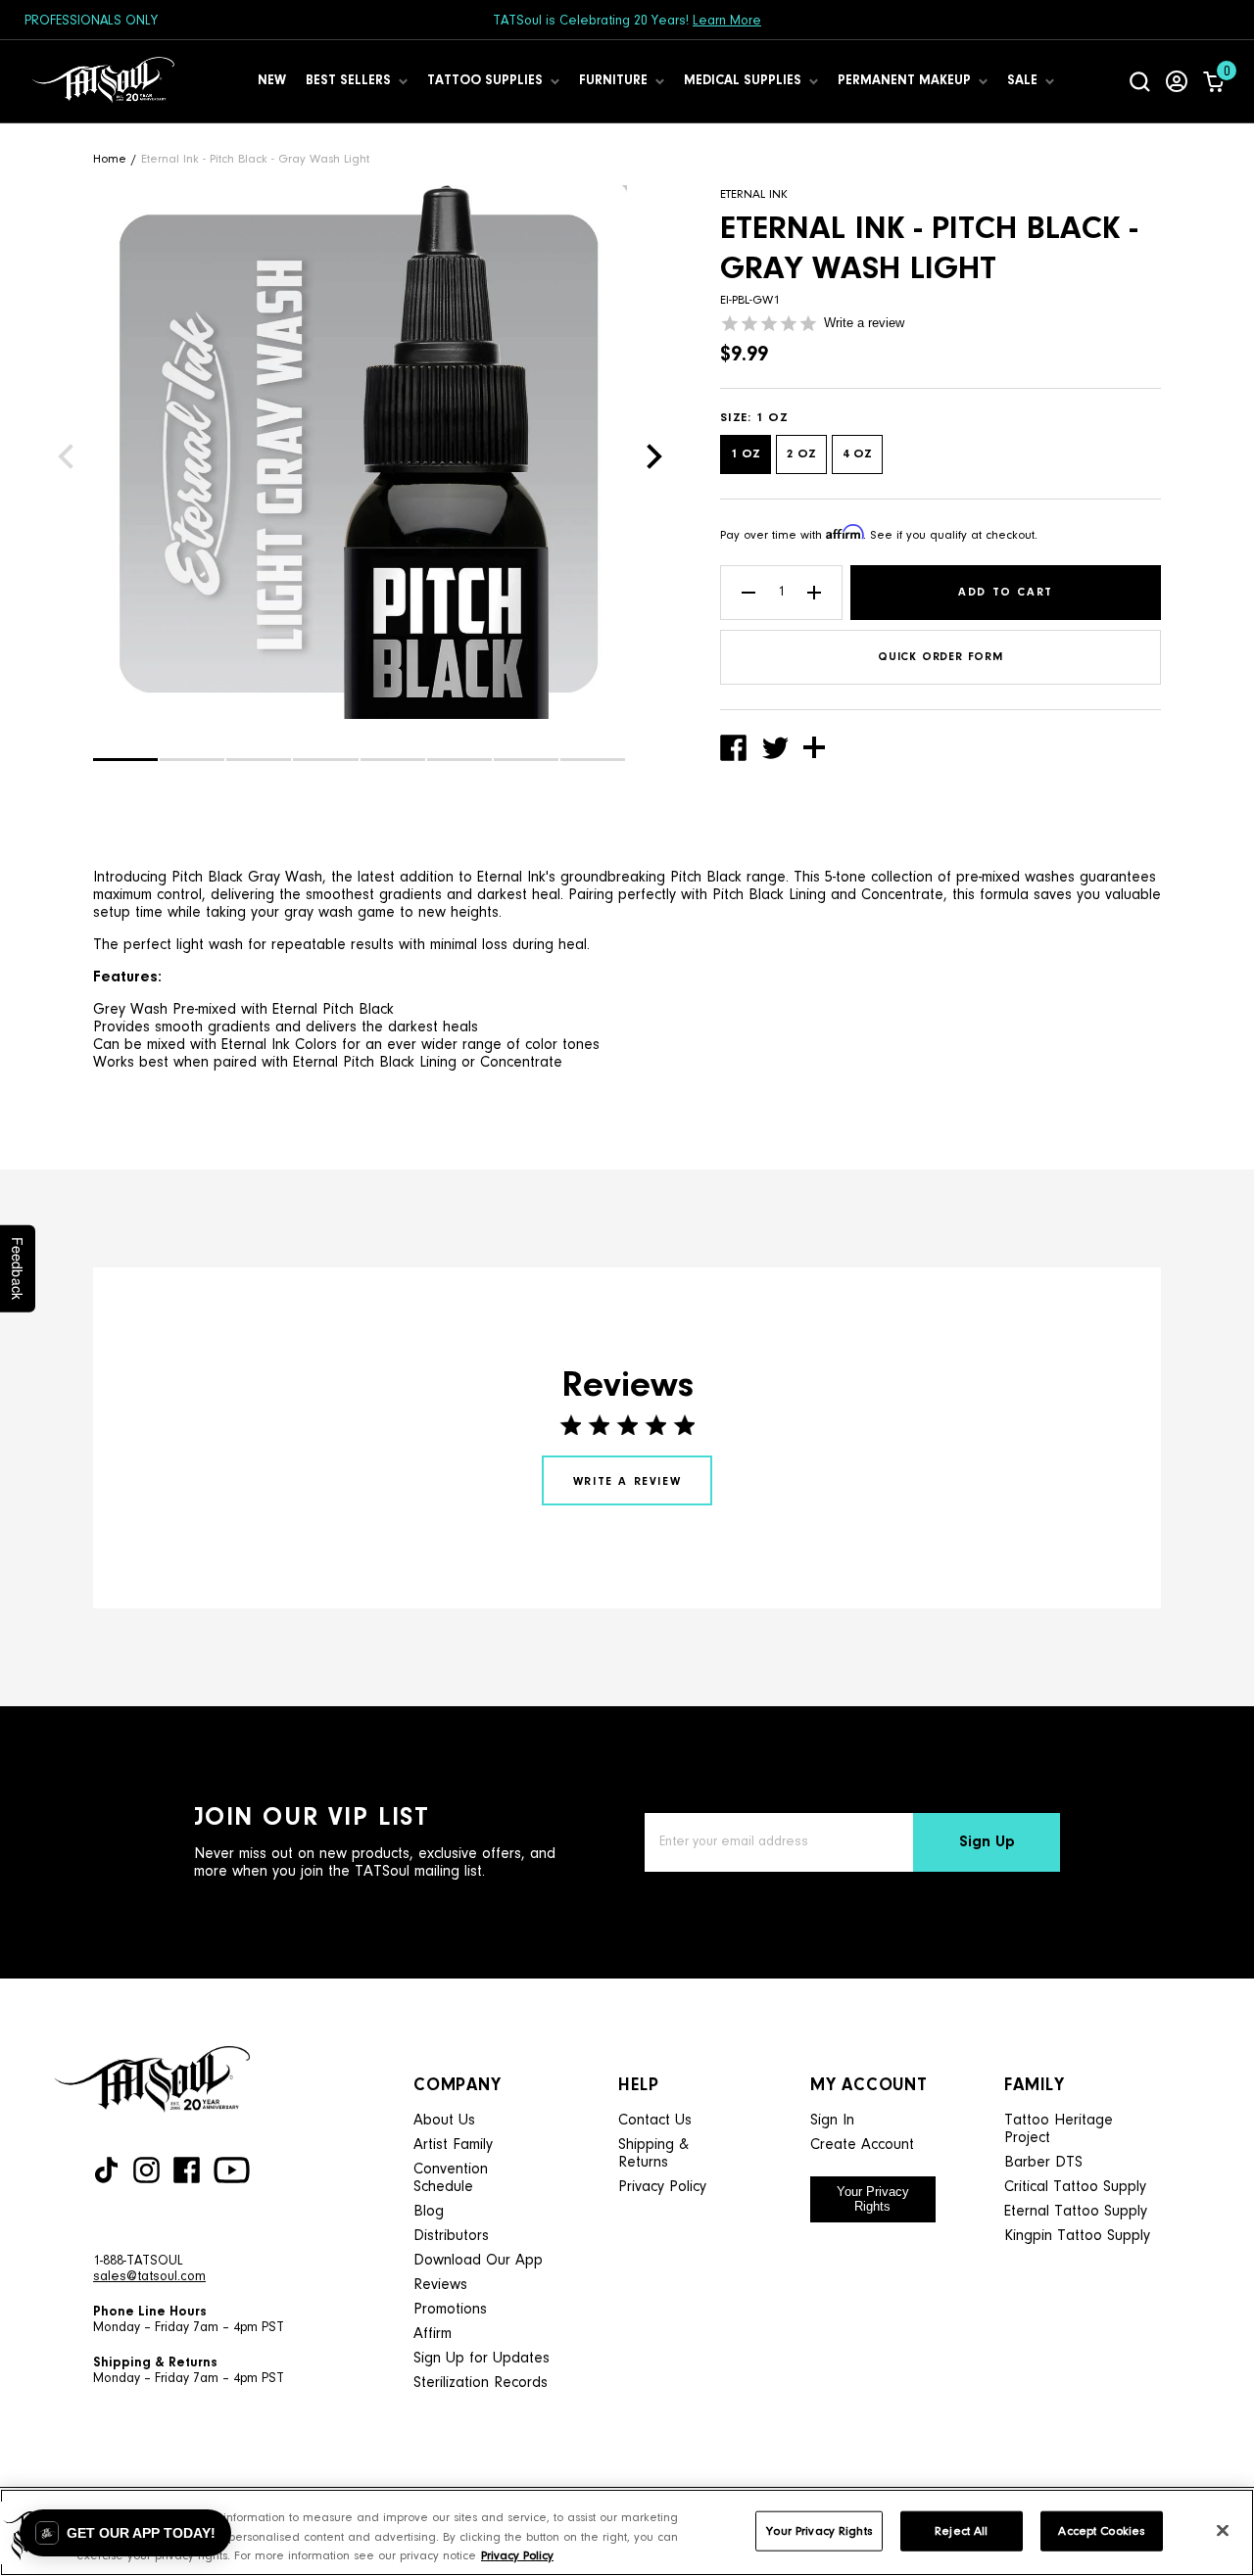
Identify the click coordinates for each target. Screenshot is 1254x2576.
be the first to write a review (627, 1480)
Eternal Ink (754, 194)
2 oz (801, 454)
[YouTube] (232, 2170)
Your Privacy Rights (873, 2199)
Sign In (832, 2121)
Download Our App (478, 2261)
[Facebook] (187, 2170)
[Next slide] (654, 456)
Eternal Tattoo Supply (1076, 2212)
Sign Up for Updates (482, 2359)
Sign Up (987, 1842)
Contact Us (655, 2121)
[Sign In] (1177, 81)
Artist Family (453, 2145)
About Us (444, 2121)
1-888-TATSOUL (138, 2262)
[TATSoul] (103, 81)
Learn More (727, 22)
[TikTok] (106, 2170)
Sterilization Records (481, 2383)
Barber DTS (1043, 2163)
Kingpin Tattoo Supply (1077, 2236)
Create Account (862, 2145)
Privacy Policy (662, 2187)
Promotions (450, 2310)
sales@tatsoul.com (149, 2277)
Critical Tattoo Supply (1075, 2187)
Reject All (961, 2530)
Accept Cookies (1101, 2530)
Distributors (451, 2236)
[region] (627, 2532)
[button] (125, 760)
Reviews (440, 2285)
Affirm (433, 2334)
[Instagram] (146, 2170)
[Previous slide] (66, 456)
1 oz (746, 454)
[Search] (1140, 81)
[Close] (1223, 2530)
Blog (429, 2212)
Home (110, 159)
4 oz (857, 454)
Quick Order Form (940, 657)
